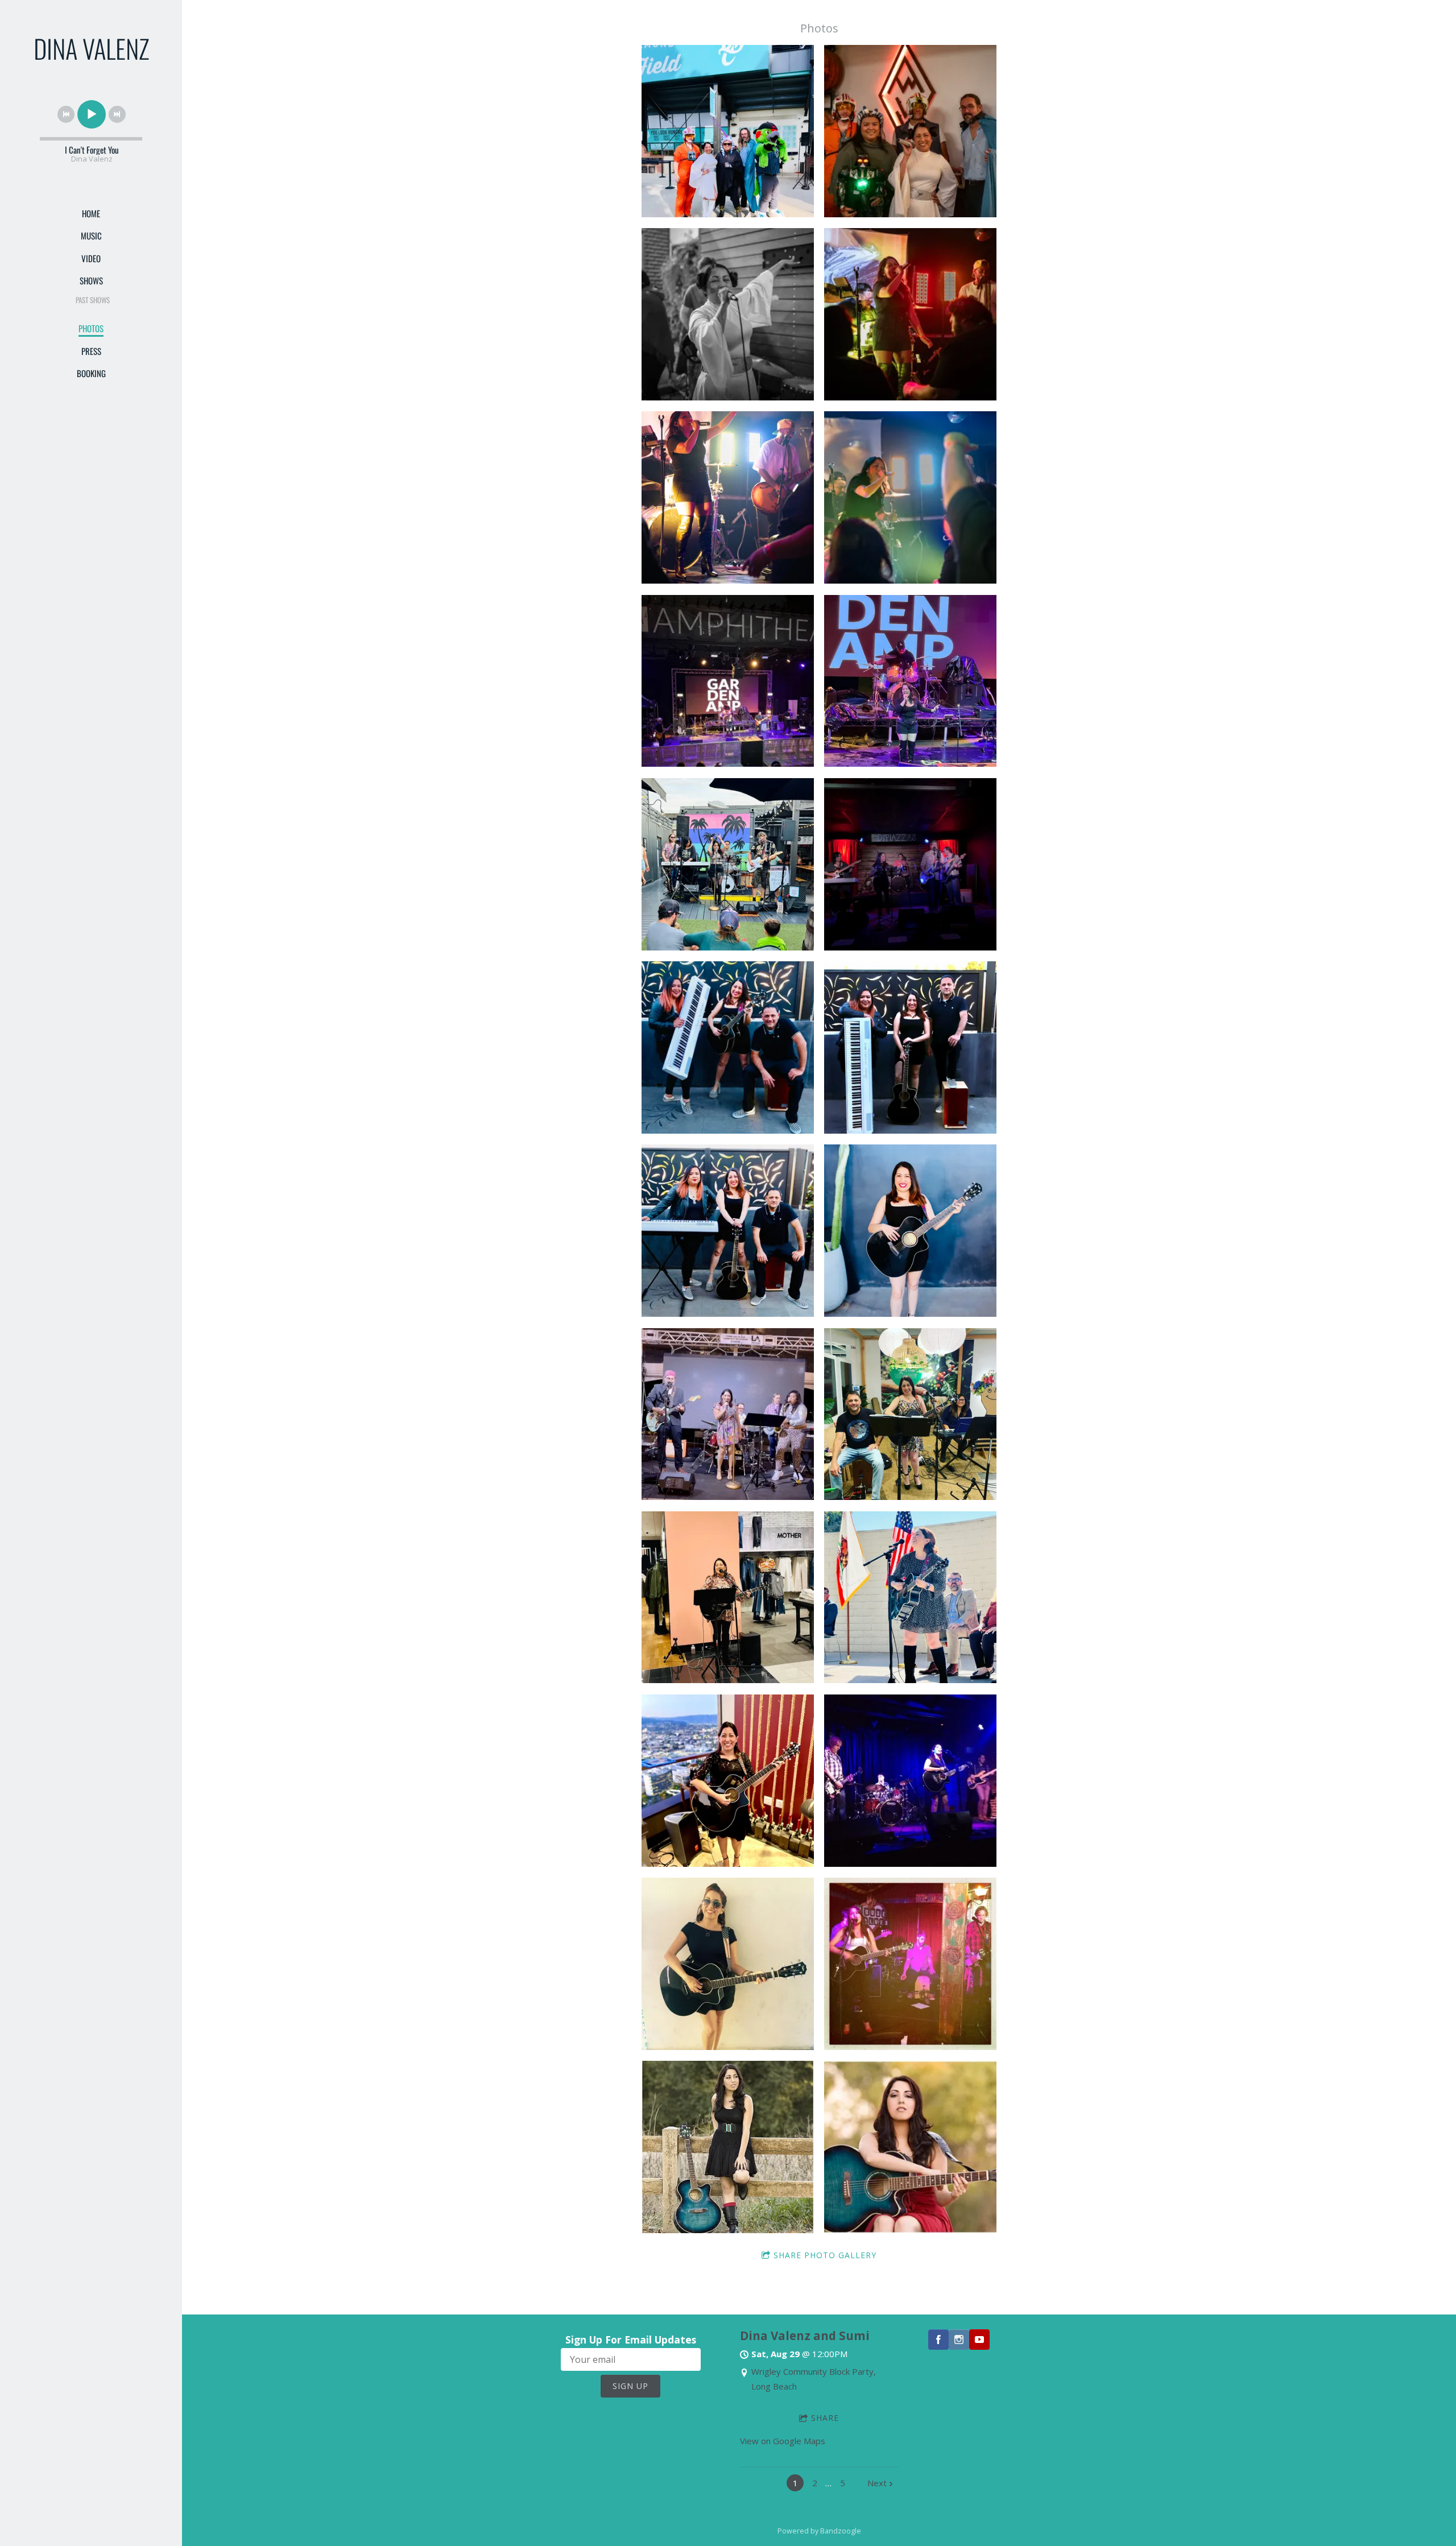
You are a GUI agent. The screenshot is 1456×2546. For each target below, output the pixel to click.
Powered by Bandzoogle (819, 2531)
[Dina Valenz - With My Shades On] (728, 1964)
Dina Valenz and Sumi (805, 2336)
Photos (91, 328)
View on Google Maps (783, 2441)
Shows (91, 280)
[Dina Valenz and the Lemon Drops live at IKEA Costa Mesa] (910, 1414)
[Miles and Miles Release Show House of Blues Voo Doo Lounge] (910, 1964)
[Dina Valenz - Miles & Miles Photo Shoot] (728, 2147)
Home (91, 213)
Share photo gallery (825, 2255)
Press (91, 351)
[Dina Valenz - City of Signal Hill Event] (910, 1598)
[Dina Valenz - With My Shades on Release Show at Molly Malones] (910, 1781)
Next (877, 2483)
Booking (91, 373)
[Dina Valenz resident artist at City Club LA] (728, 1781)
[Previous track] (66, 114)
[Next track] (117, 114)
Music (91, 235)
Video (91, 258)
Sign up (630, 2386)
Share (825, 2418)
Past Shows (93, 300)
